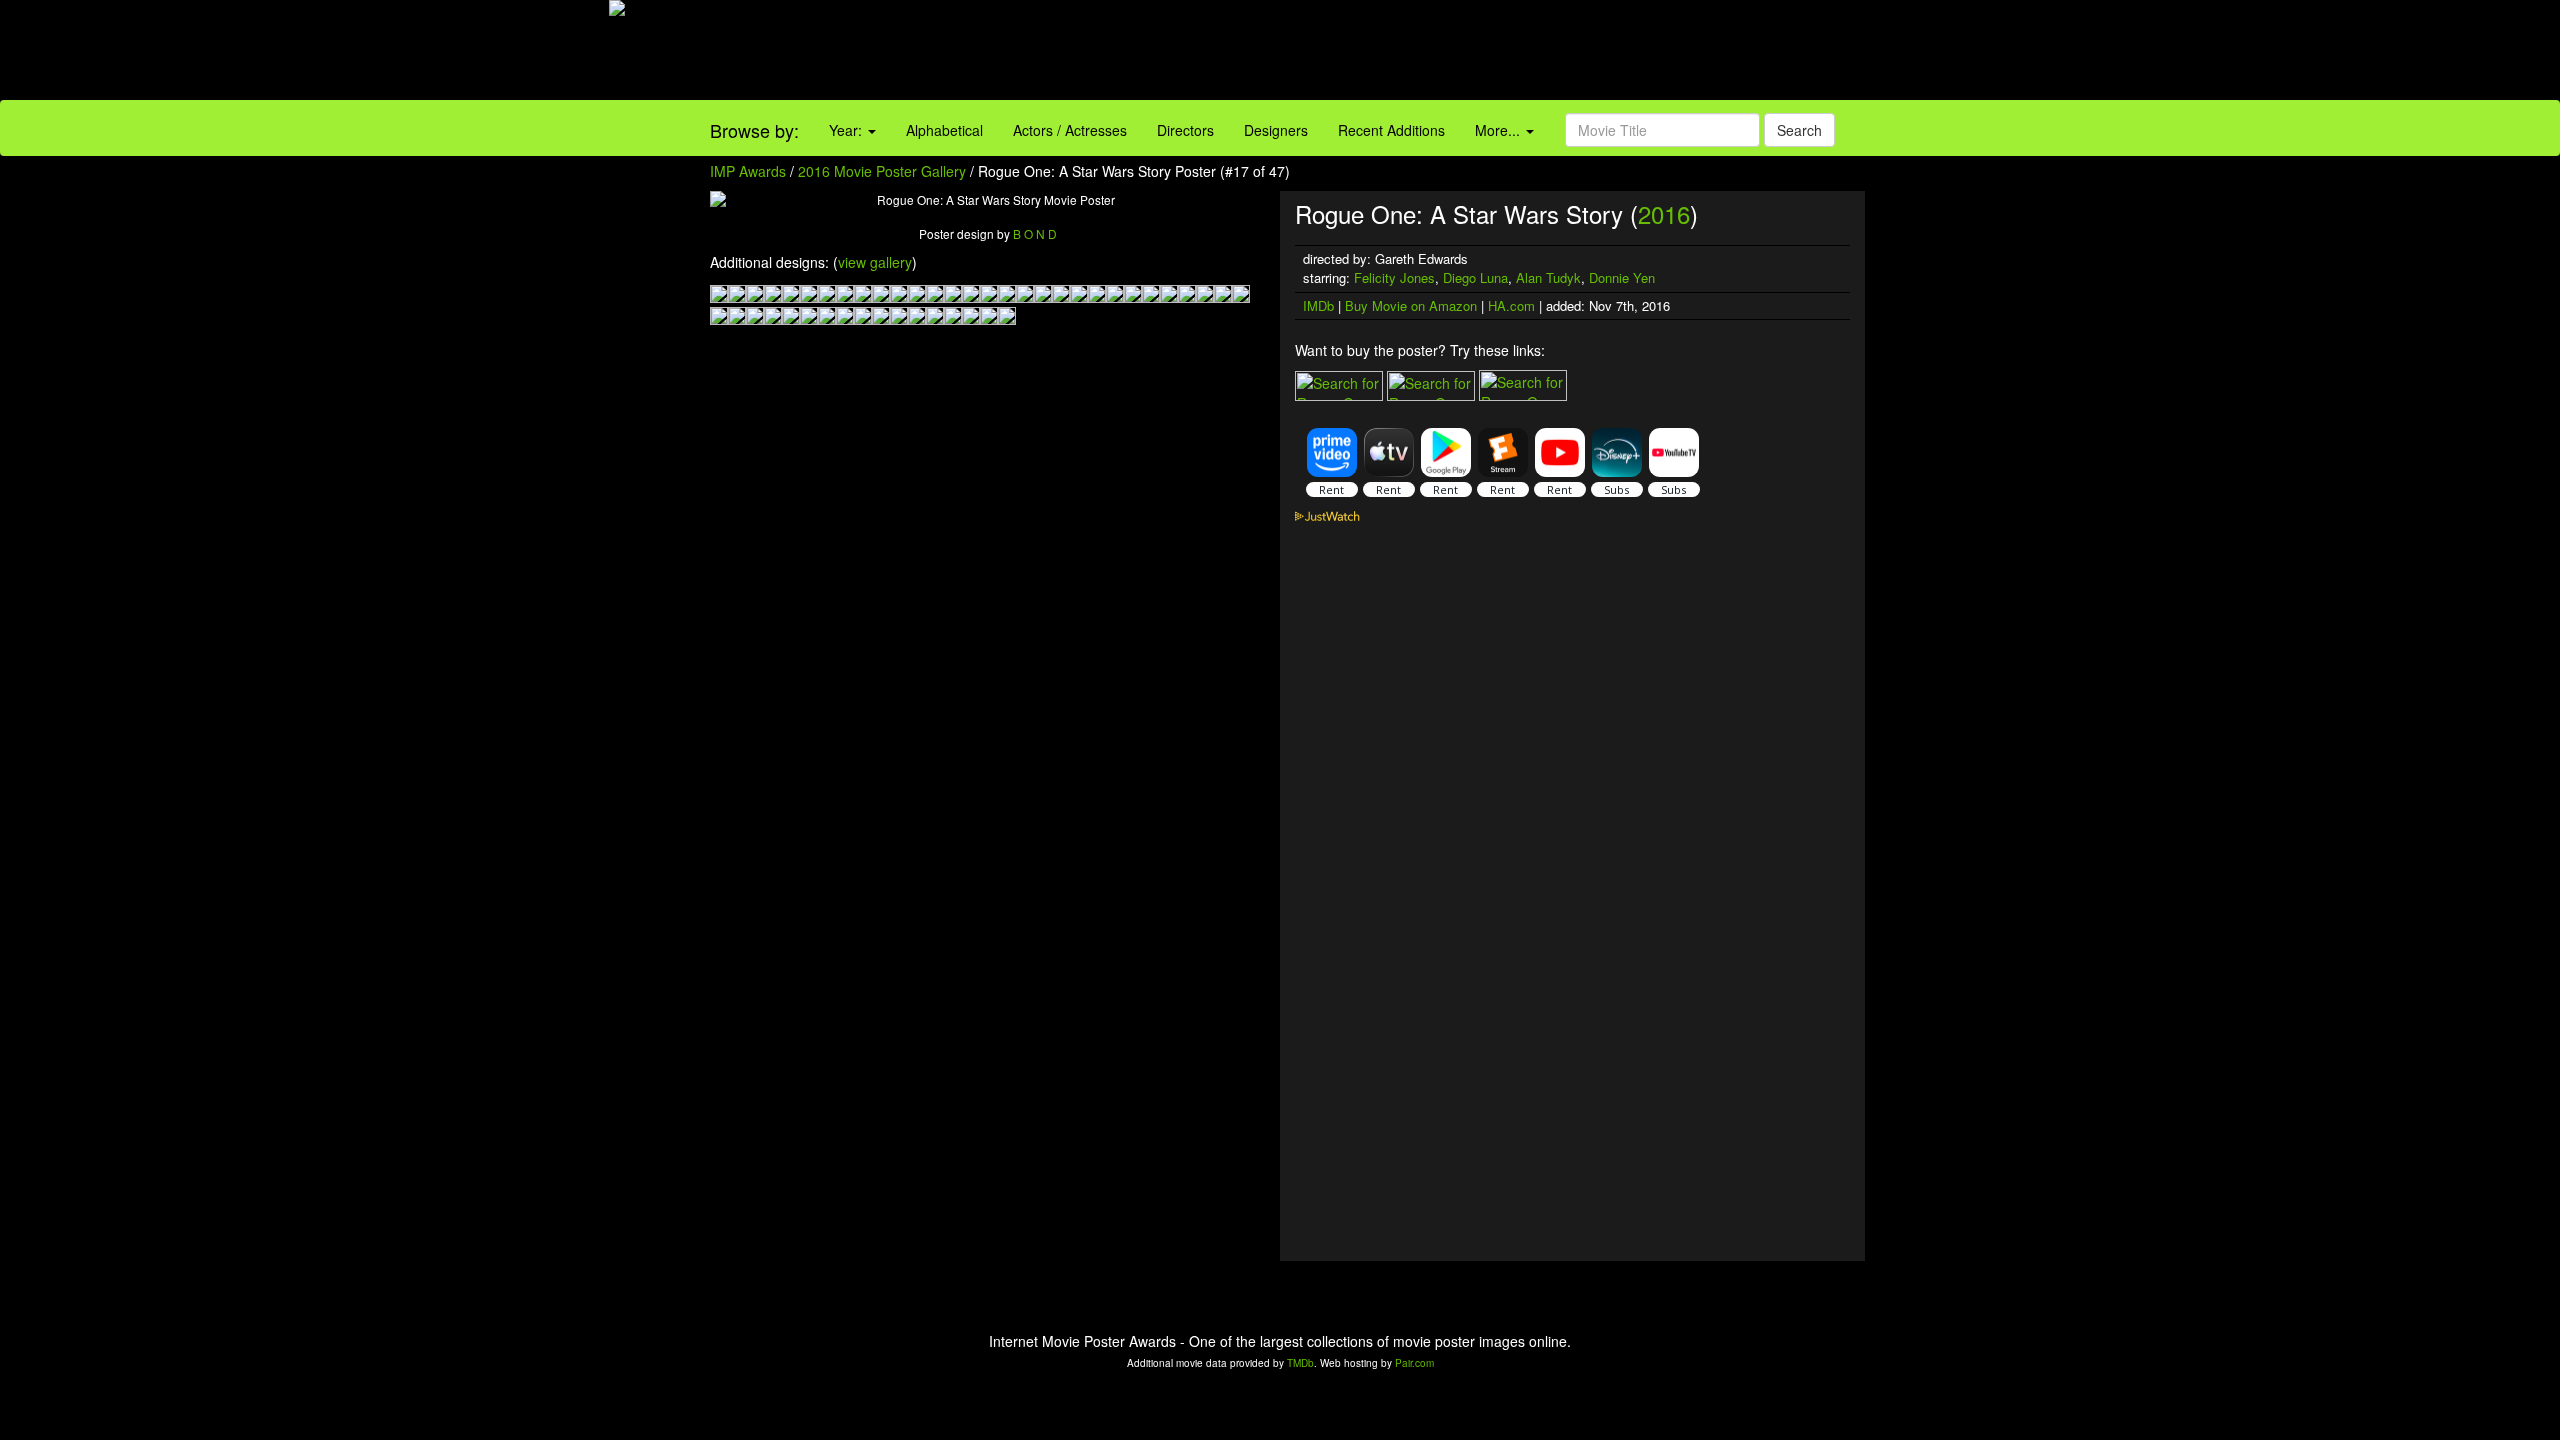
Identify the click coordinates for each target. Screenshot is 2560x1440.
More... (1499, 130)
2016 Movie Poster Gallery (882, 171)
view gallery (875, 262)
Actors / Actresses (1070, 130)
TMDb (1300, 1363)
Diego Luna (1475, 277)
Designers (1276, 130)
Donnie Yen (1622, 277)
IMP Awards (748, 171)
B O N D (1035, 233)
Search (1799, 130)
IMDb (1318, 305)
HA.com (1511, 305)
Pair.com (1414, 1363)
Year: (847, 130)
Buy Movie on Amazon (1411, 305)
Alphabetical (944, 130)
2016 (1664, 213)
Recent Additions (1391, 130)
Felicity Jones (1394, 277)
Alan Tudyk (1548, 277)
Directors (1185, 130)
